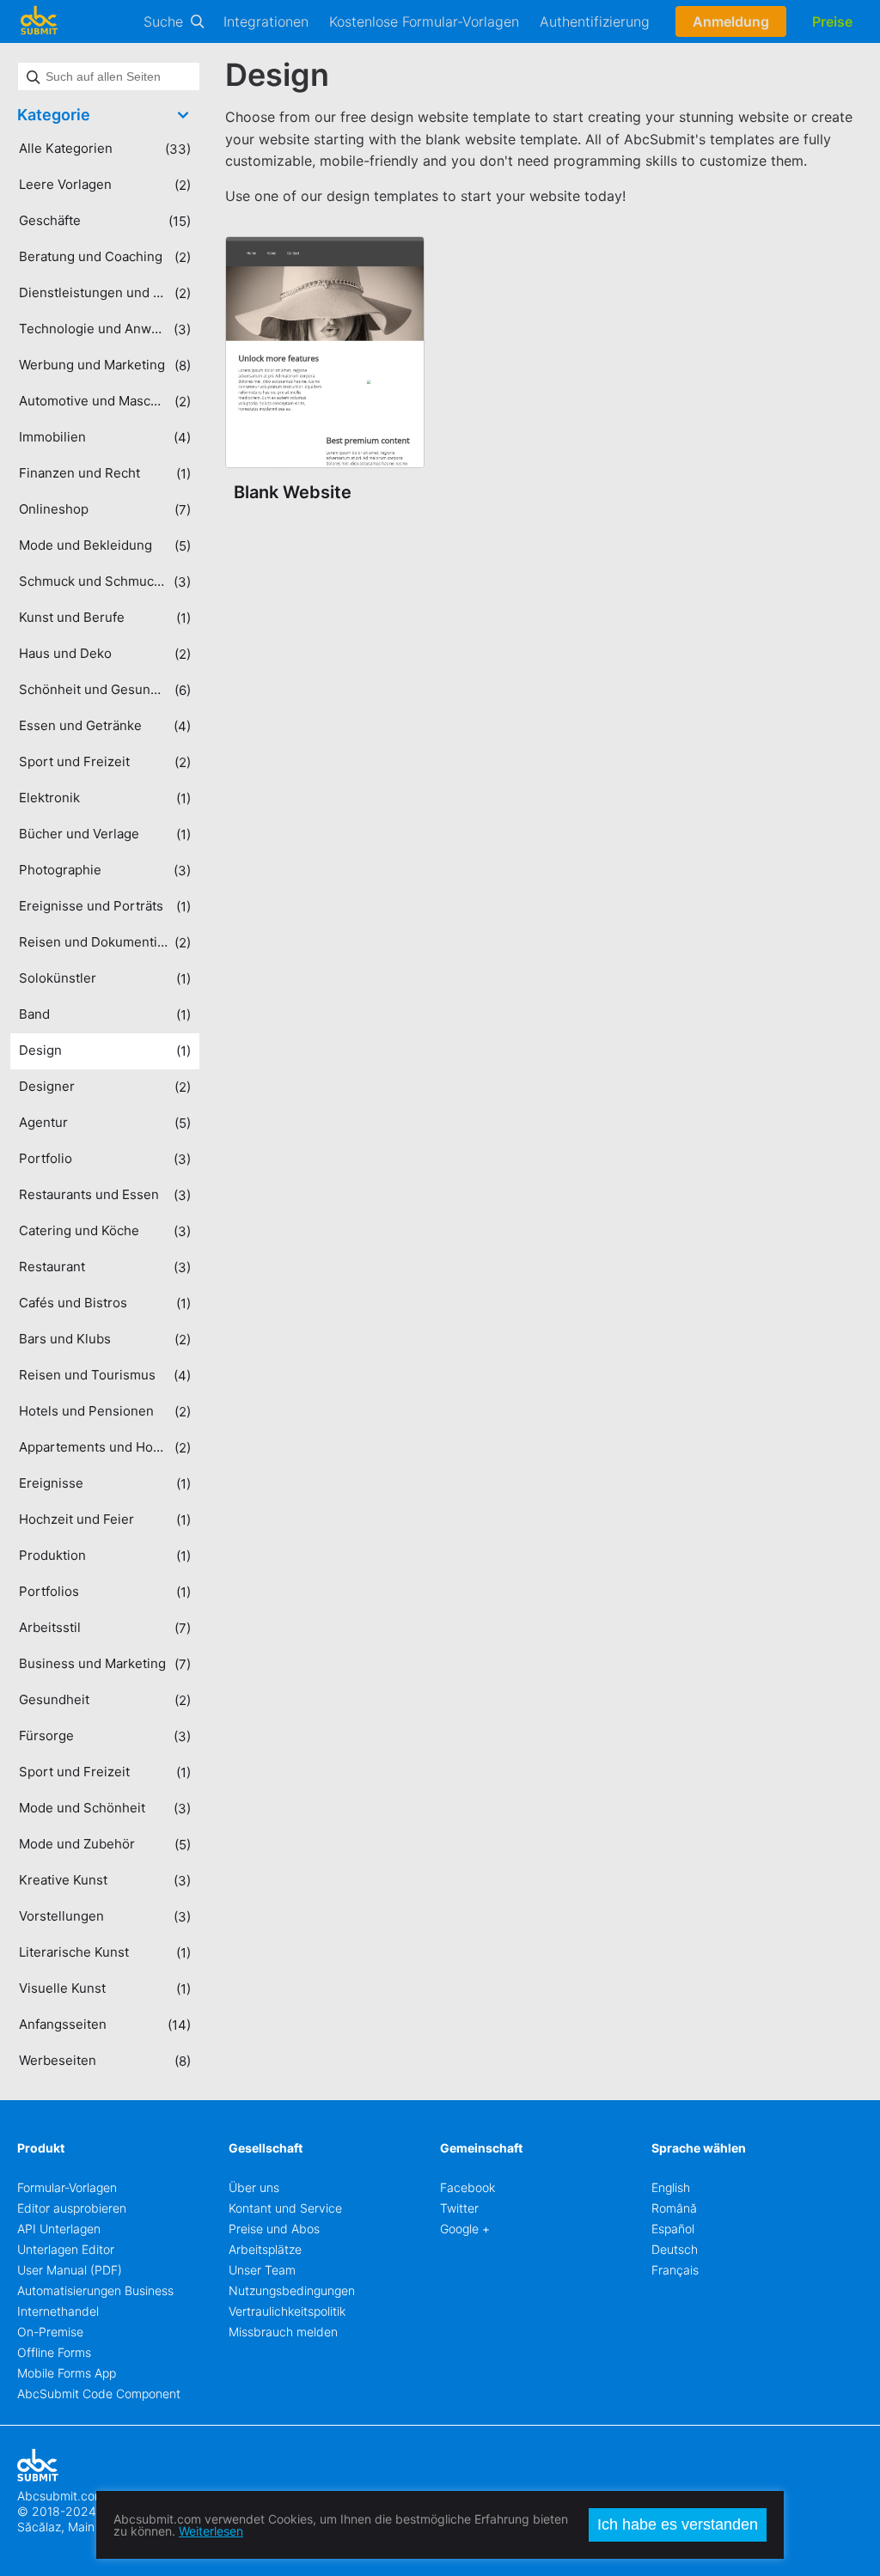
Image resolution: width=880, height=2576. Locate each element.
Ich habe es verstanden (678, 2524)
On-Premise (50, 2332)
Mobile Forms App (67, 2373)
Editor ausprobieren (72, 2208)
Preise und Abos (274, 2229)
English (671, 2187)
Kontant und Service (285, 2208)
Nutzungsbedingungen (292, 2290)
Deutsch (675, 2249)
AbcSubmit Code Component (99, 2393)
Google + (465, 2229)
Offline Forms (54, 2352)
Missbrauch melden (283, 2332)
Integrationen (266, 21)
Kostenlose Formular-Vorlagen (424, 21)
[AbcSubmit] (39, 21)
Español (673, 2229)
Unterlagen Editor (66, 2249)
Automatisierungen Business (95, 2290)
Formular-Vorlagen (67, 2187)
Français (675, 2270)
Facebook (467, 2187)
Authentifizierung (595, 21)
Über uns (254, 2187)
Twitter (459, 2208)
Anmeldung (731, 21)
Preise (832, 21)
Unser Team (262, 2270)
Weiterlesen (211, 2531)
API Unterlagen (59, 2229)
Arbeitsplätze (265, 2249)
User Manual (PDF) (70, 2270)
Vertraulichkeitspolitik (287, 2311)
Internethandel (58, 2311)
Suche (163, 21)
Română (674, 2208)
